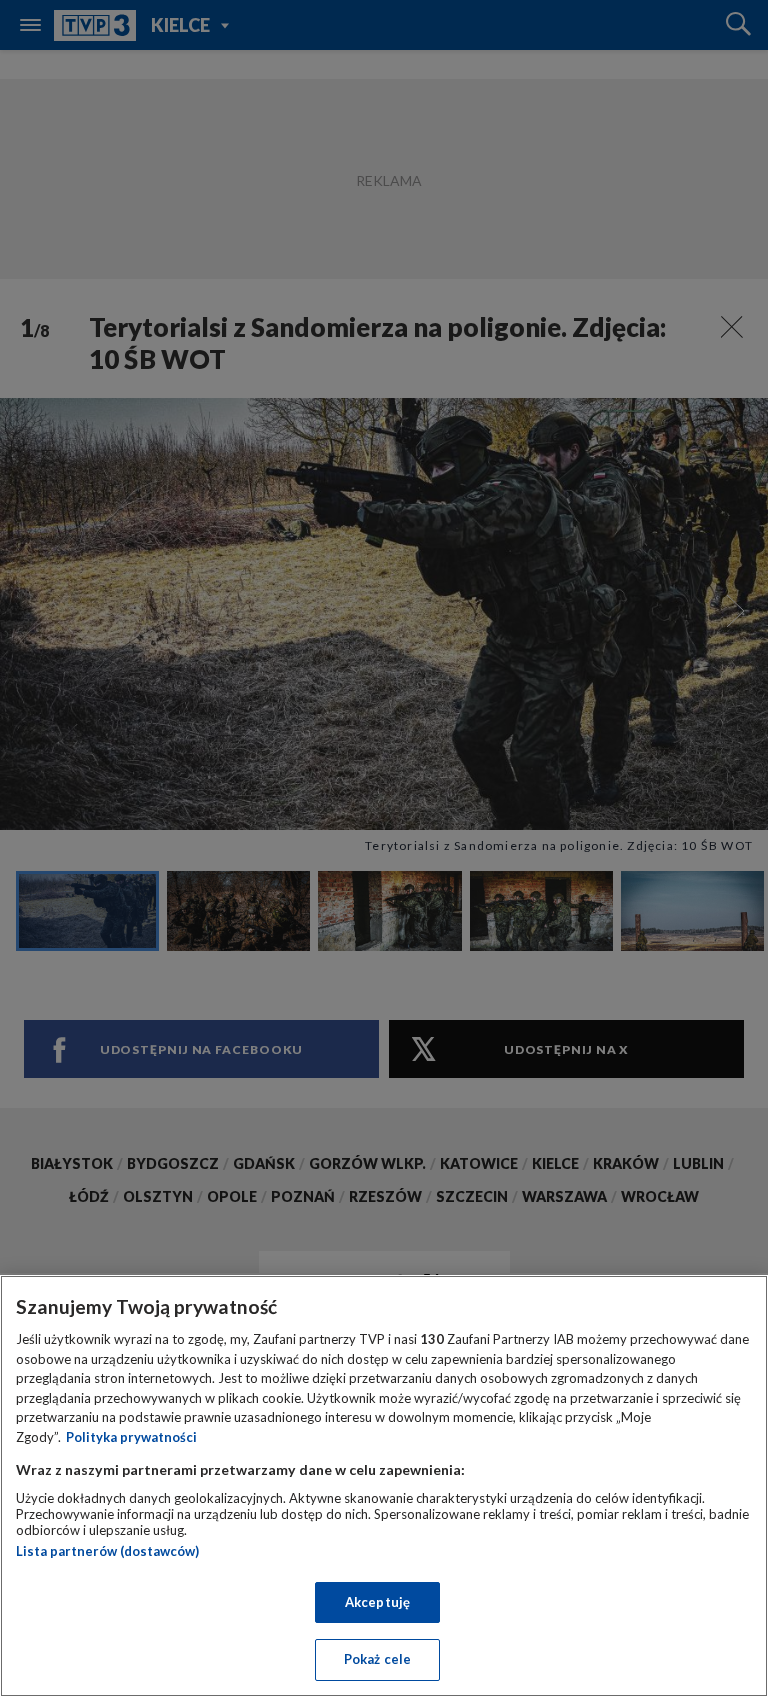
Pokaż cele (377, 1659)
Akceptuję (377, 1602)
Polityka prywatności (131, 1437)
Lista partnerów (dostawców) (107, 1551)
